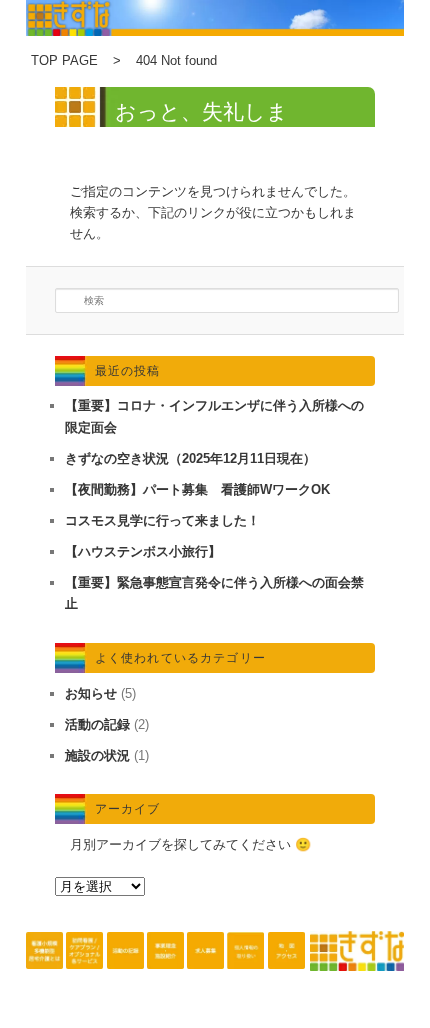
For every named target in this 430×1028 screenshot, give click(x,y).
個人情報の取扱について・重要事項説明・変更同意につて (245, 971)
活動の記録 (97, 724)
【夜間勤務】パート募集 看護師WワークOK (197, 489)
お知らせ (91, 693)
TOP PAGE (64, 60)
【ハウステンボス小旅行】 (143, 551)
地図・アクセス (286, 971)
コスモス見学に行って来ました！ (162, 520)
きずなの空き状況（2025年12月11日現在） (190, 458)
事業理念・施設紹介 (165, 971)
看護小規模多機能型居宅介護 (44, 971)
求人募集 (205, 971)
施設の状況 (97, 755)
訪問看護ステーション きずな (84, 971)
